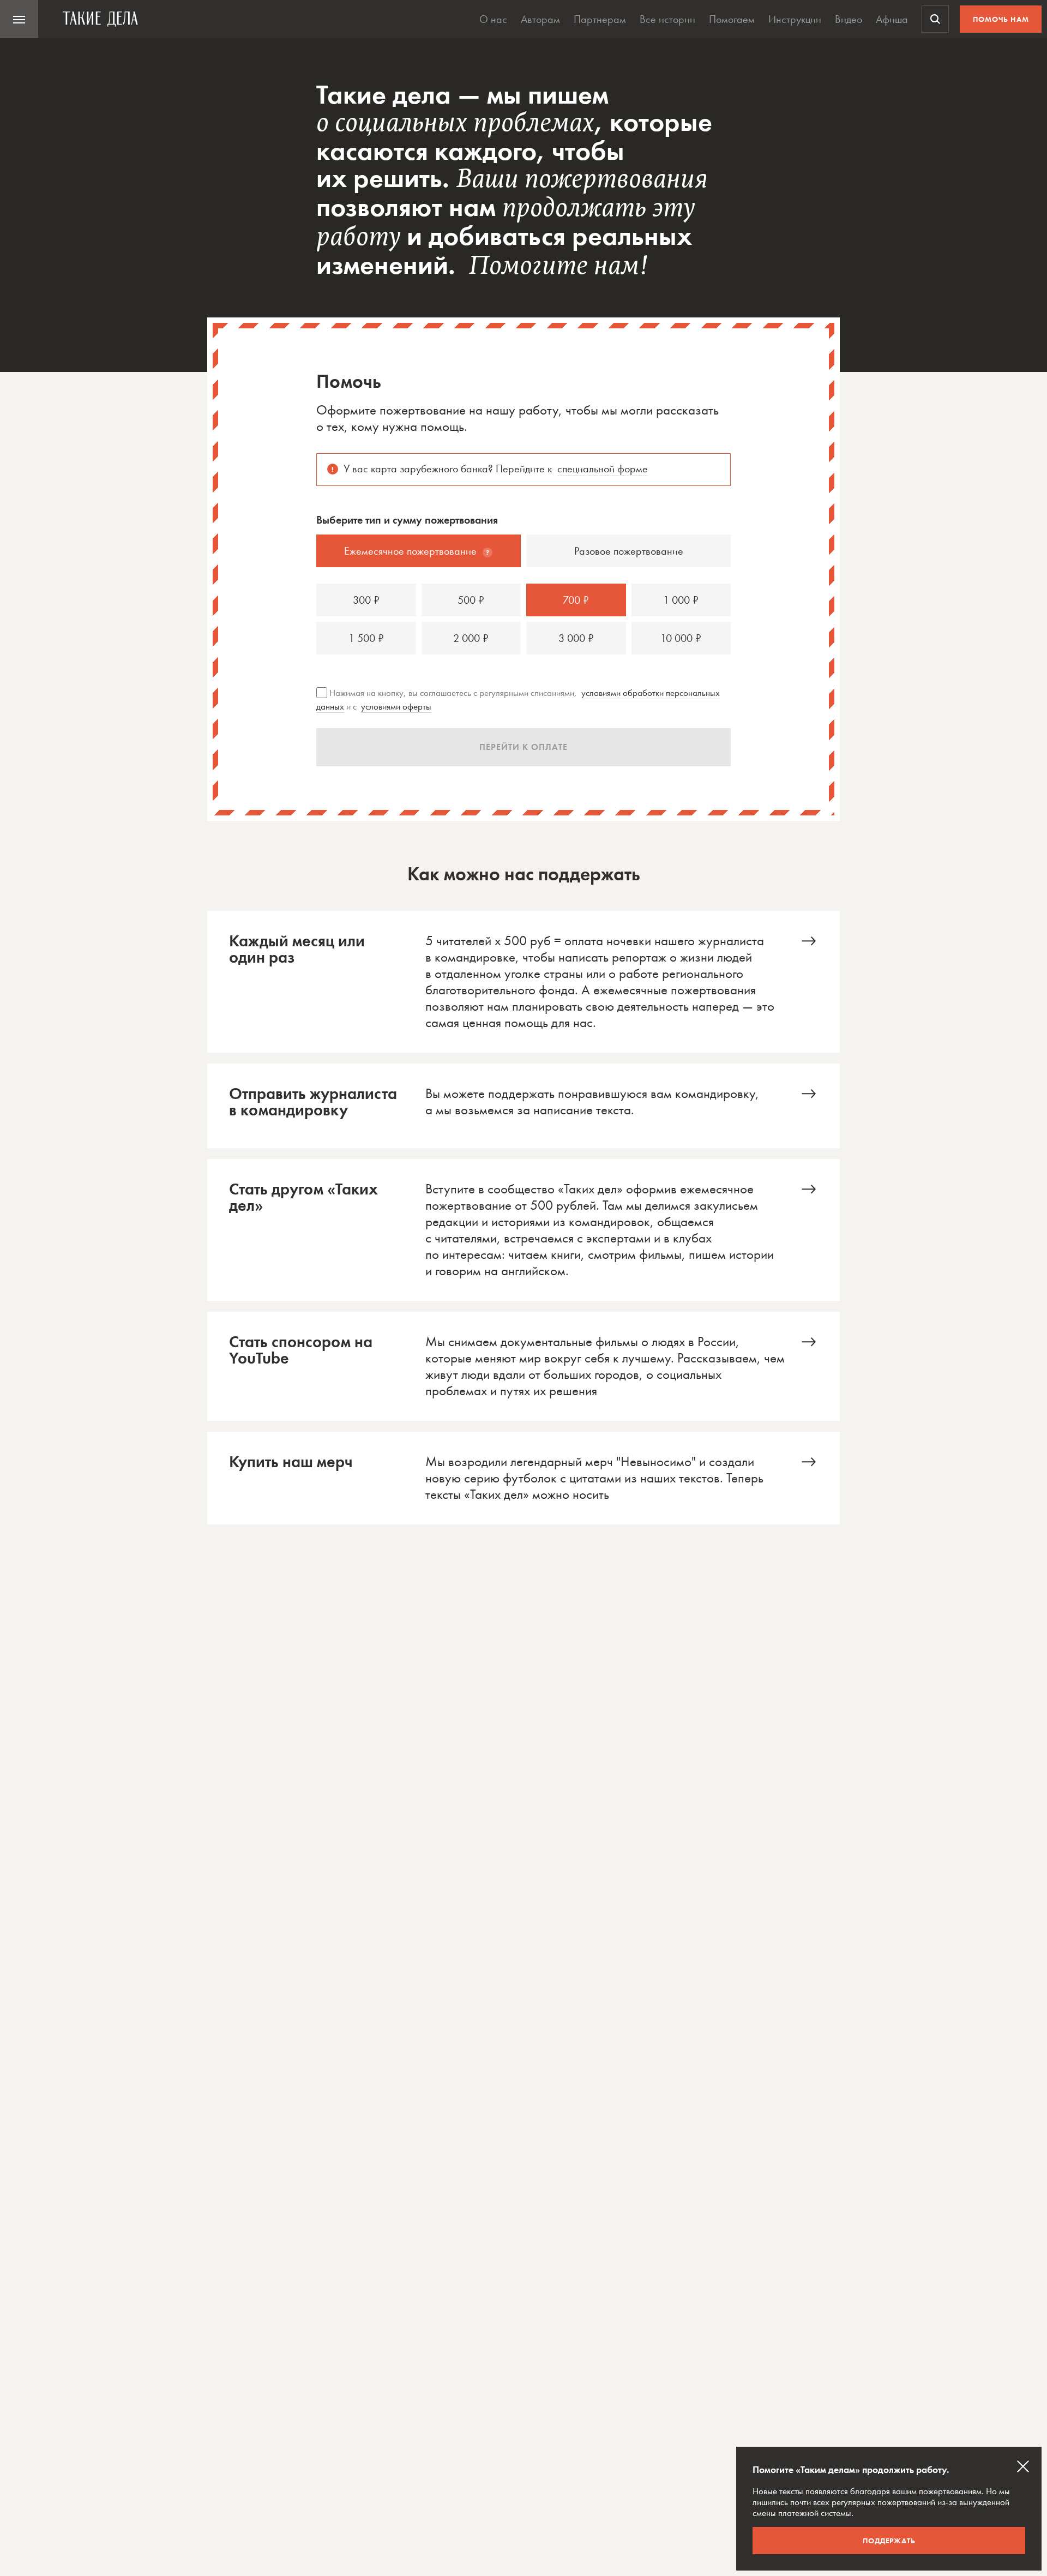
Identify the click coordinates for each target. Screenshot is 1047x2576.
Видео (849, 19)
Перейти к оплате (523, 747)
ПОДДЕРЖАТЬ (889, 2541)
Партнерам (600, 19)
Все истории (667, 19)
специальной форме (603, 469)
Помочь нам (1001, 19)
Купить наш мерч (523, 1478)
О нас (493, 19)
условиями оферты (396, 706)
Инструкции (795, 19)
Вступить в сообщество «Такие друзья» (523, 1230)
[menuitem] (19, 19)
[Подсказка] (488, 553)
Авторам (540, 19)
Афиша (892, 19)
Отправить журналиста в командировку (523, 1106)
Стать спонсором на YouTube (523, 1366)
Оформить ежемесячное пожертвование (523, 982)
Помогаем (732, 19)
